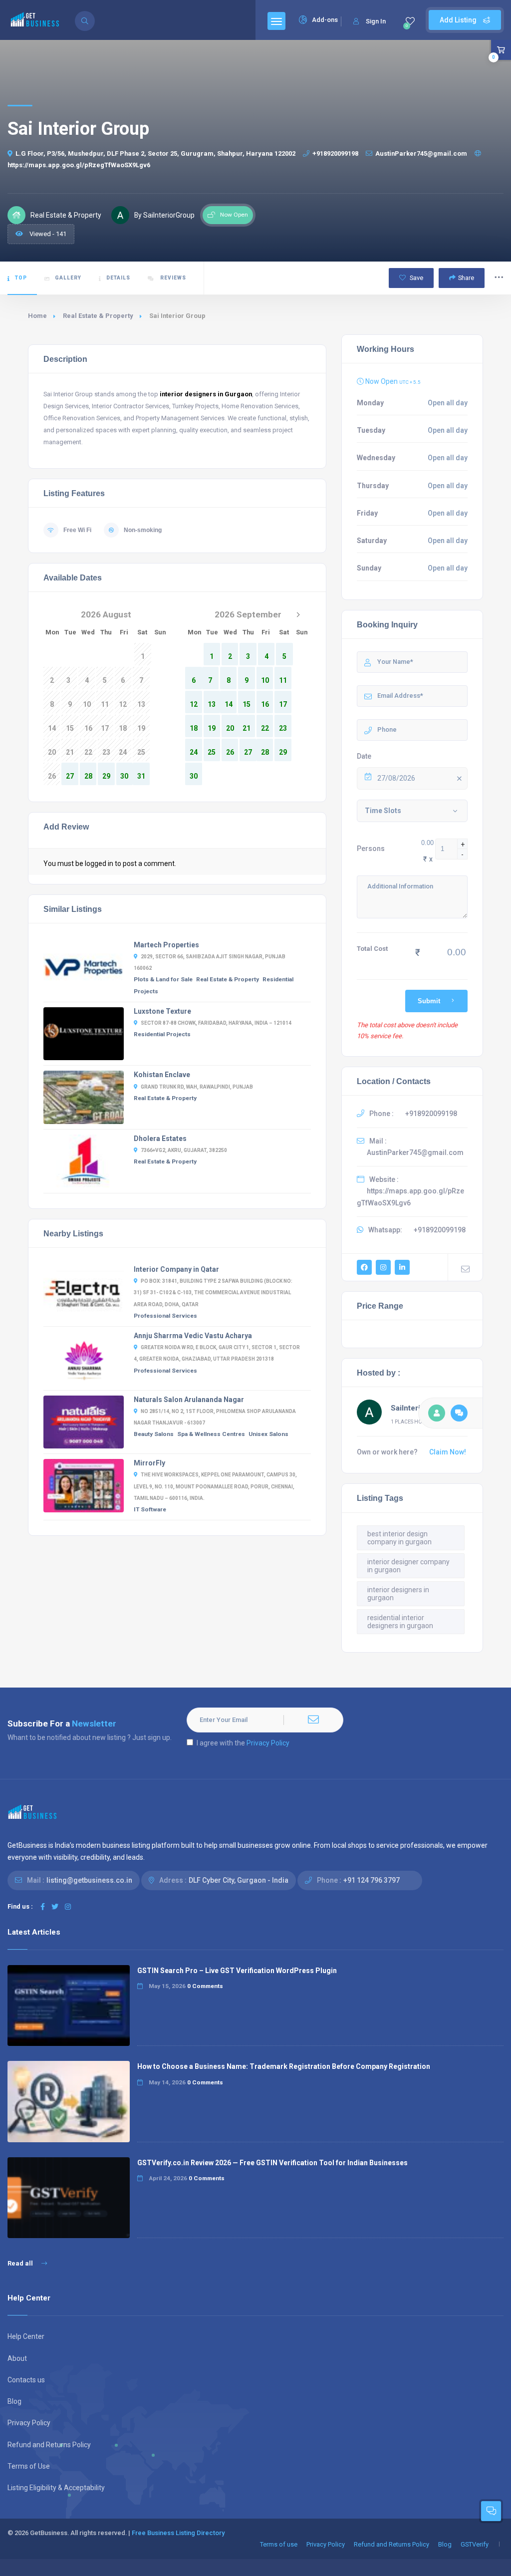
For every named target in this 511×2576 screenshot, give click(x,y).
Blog (14, 2401)
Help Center (26, 2336)
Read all (21, 2263)
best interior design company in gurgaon (399, 1538)
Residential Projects (162, 1034)
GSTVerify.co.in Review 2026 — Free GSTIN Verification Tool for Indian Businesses (272, 2163)
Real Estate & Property (98, 316)
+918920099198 (335, 153)
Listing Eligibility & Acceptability (56, 2488)
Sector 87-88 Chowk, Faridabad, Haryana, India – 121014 (216, 1023)
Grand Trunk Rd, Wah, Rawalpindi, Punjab (197, 1087)
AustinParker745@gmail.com (421, 153)
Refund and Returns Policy (49, 2445)
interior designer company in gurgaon (408, 1566)
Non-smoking (143, 530)
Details (118, 278)
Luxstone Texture (162, 1011)
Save (416, 278)
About (17, 2358)
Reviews (172, 278)
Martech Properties (166, 945)
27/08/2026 (396, 778)
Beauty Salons (154, 1434)
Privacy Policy (268, 1743)
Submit (429, 1001)
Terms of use (279, 2544)
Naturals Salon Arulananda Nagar (189, 1400)
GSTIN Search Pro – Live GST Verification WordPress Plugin (237, 1971)
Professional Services (165, 1316)
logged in (99, 863)
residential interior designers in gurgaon (400, 1622)
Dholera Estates (160, 1139)
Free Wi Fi (77, 530)
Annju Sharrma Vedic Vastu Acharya (193, 1336)
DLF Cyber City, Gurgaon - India (239, 1880)
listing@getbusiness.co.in (89, 1880)
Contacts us (26, 2380)
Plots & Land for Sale (163, 979)
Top (21, 278)
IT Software (150, 1509)
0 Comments (205, 1986)
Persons (371, 849)
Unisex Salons (268, 1434)
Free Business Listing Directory (178, 2533)
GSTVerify (475, 2544)
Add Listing (459, 20)
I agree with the (243, 1743)
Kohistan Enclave (162, 1075)
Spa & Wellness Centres (211, 1434)
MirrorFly (149, 1463)
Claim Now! (448, 1452)
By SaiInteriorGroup (164, 215)
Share (466, 278)
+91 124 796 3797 (372, 1880)
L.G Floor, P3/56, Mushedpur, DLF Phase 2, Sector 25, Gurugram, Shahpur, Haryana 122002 (155, 153)
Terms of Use (29, 2466)
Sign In (376, 21)
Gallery (68, 278)
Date (364, 756)
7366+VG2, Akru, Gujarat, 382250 (184, 1150)
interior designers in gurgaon (398, 1594)
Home (37, 316)
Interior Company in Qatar (176, 1269)
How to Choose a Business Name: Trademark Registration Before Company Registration (284, 2066)
